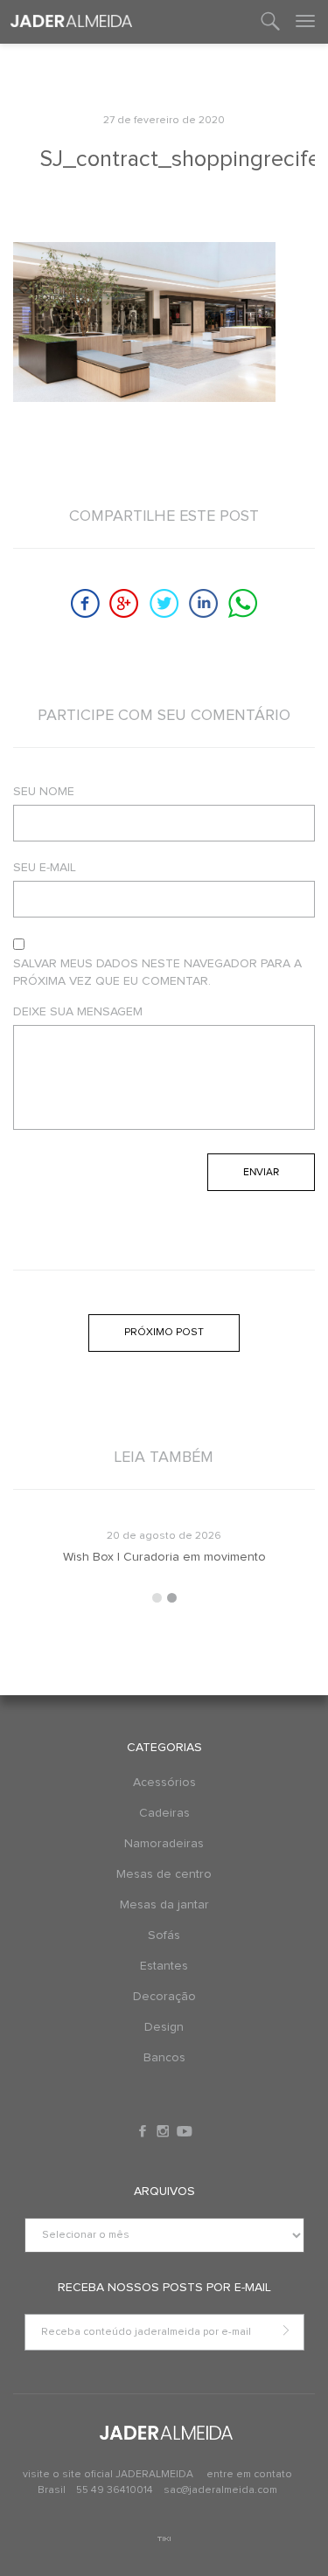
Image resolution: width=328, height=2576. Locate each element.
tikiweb (164, 2539)
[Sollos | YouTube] (185, 2131)
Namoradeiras (164, 1844)
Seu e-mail (45, 868)
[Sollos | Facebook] (144, 2131)
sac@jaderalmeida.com (220, 2490)
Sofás (164, 1935)
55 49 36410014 (116, 2490)
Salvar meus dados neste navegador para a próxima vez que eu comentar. (157, 973)
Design (164, 2027)
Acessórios (164, 1783)
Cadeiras (164, 1813)
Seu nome (44, 792)
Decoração (164, 1997)
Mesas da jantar (164, 1905)
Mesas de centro (164, 1874)
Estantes (164, 1966)
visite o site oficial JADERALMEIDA (108, 2475)
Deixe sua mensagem (78, 1012)
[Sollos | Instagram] (164, 2131)
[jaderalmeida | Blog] (71, 22)
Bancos (164, 2058)
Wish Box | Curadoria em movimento (118, 1557)
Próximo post (164, 1333)
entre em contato (249, 2475)
